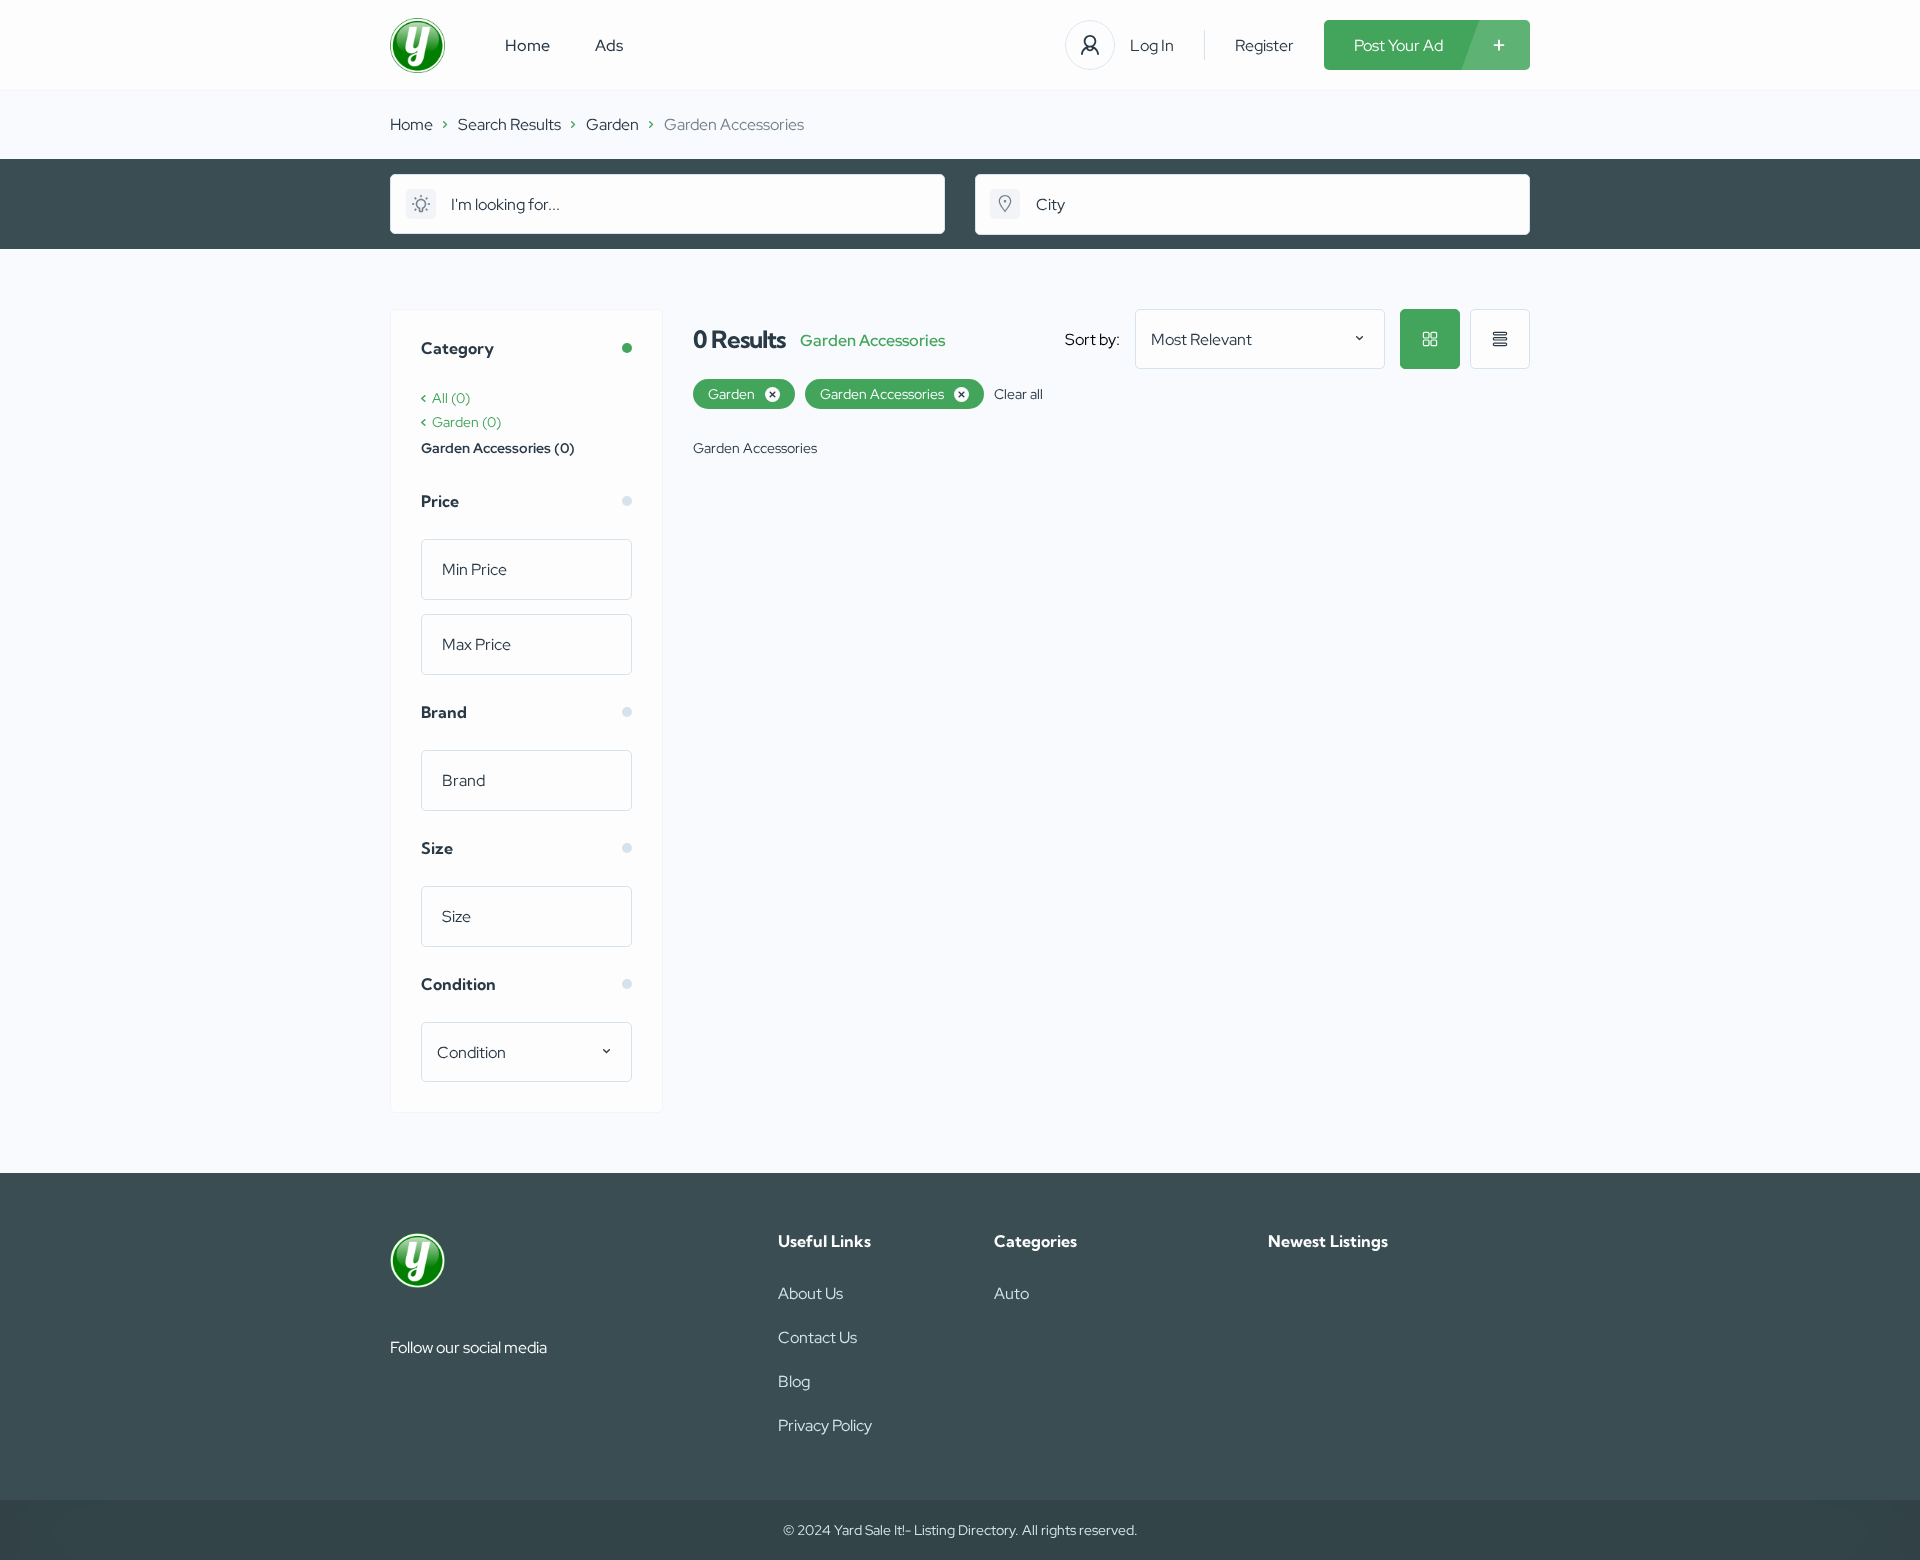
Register (1264, 45)
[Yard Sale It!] (417, 45)
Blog (794, 1381)
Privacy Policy (825, 1425)
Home (527, 45)
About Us (810, 1293)
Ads (609, 45)
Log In (1152, 45)
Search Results (509, 124)
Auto (1011, 1293)
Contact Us (817, 1337)
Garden (612, 124)
